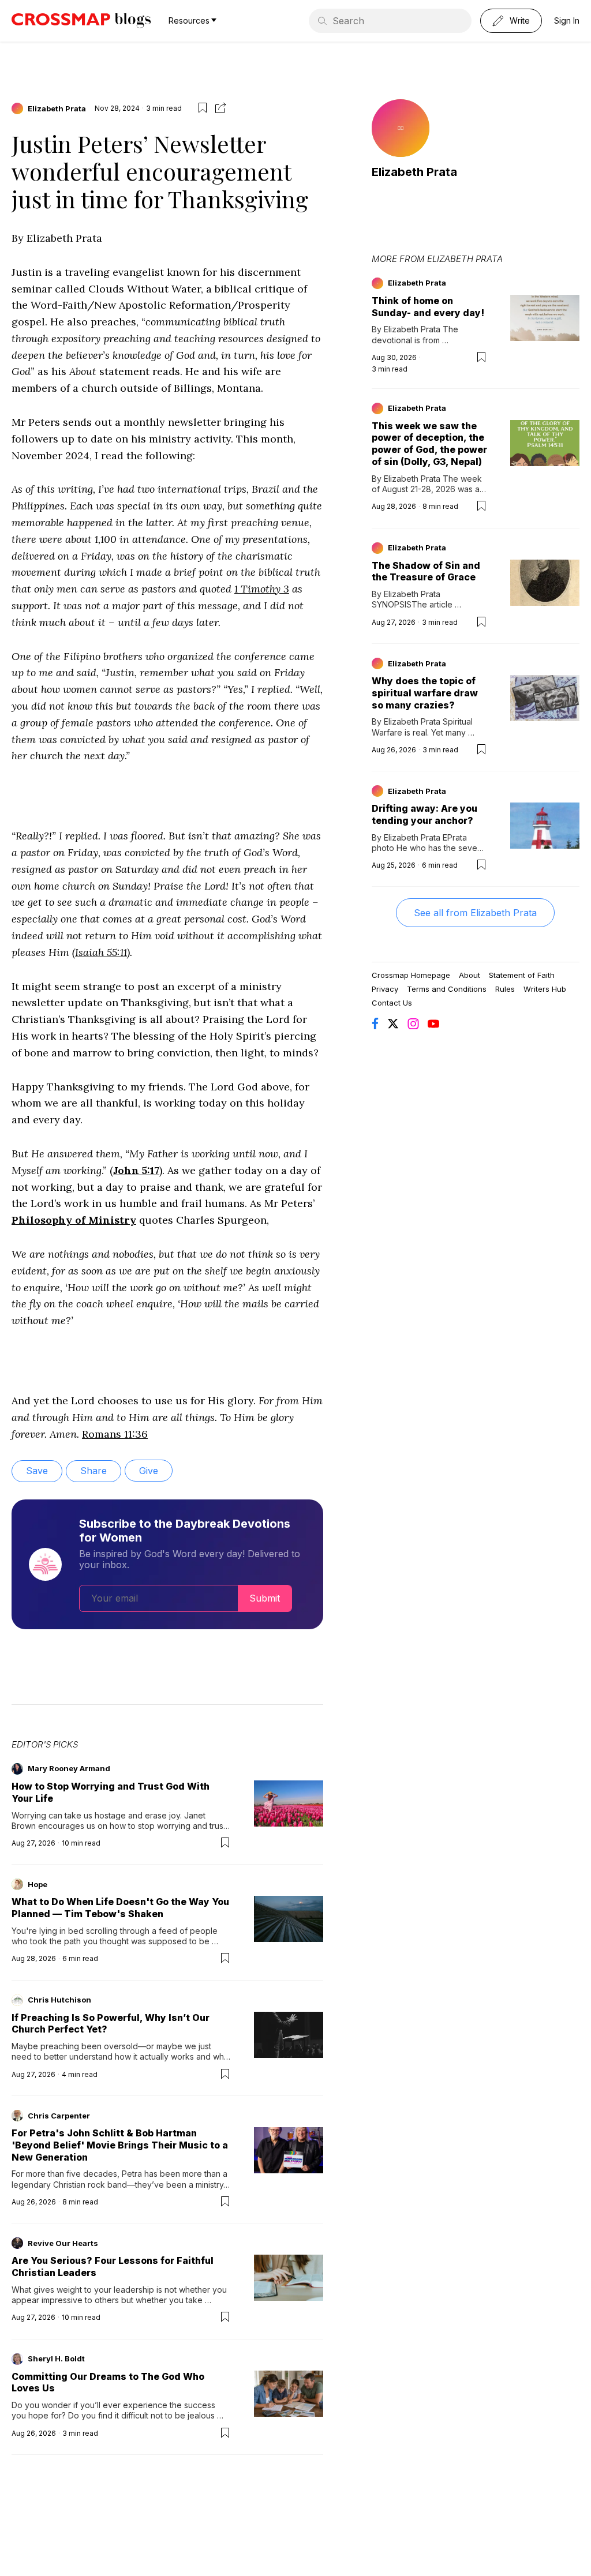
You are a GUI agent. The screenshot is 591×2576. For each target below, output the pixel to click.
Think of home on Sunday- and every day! (428, 307)
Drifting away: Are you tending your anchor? (424, 814)
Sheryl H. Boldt (56, 2358)
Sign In (567, 20)
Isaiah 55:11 (101, 952)
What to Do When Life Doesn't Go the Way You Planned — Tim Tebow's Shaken (120, 1908)
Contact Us (392, 1003)
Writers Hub (545, 989)
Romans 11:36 (115, 1434)
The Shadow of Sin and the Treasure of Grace (426, 571)
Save (37, 1471)
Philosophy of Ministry (74, 1220)
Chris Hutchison (59, 2000)
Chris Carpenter (59, 2116)
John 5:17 (136, 1170)
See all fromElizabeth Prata (475, 913)
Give (149, 1471)
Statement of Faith (522, 975)
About (470, 975)
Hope (38, 1884)
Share (93, 1471)
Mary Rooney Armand (69, 1768)
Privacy (385, 989)
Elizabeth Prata (57, 108)
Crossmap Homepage (411, 975)
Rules (505, 989)
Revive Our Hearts (63, 2243)
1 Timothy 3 (262, 589)
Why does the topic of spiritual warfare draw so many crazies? (425, 693)
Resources (189, 20)
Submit (265, 1598)
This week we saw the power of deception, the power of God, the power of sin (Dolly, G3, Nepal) (429, 444)
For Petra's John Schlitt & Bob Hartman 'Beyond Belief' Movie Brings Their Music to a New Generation (120, 2145)
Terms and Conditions (447, 989)
